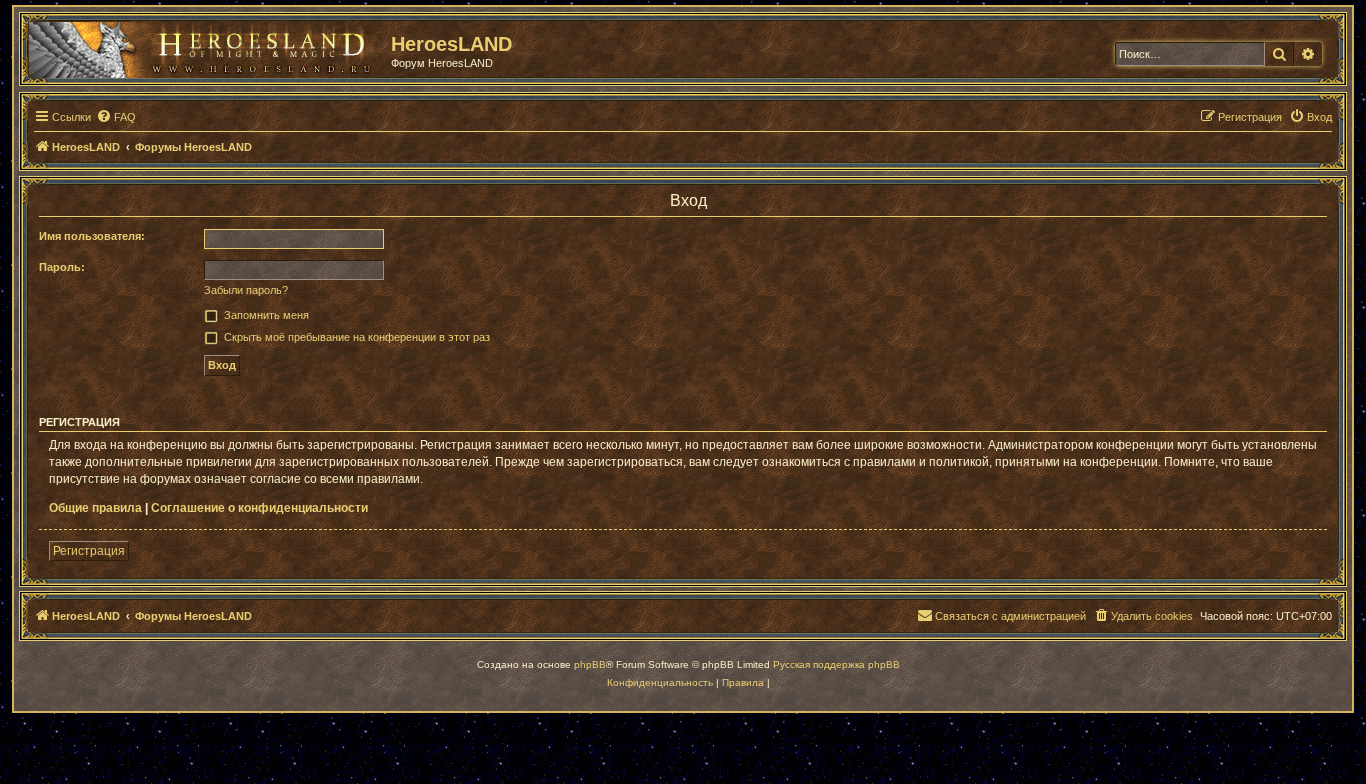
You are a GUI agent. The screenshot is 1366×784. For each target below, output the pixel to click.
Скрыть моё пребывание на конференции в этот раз (357, 337)
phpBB (590, 664)
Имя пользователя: (92, 236)
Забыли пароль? (246, 290)
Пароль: (62, 267)
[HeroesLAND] (205, 46)
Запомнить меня (266, 315)
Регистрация (89, 551)
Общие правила (95, 508)
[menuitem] (116, 117)
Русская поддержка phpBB (836, 664)
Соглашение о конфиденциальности (259, 508)
